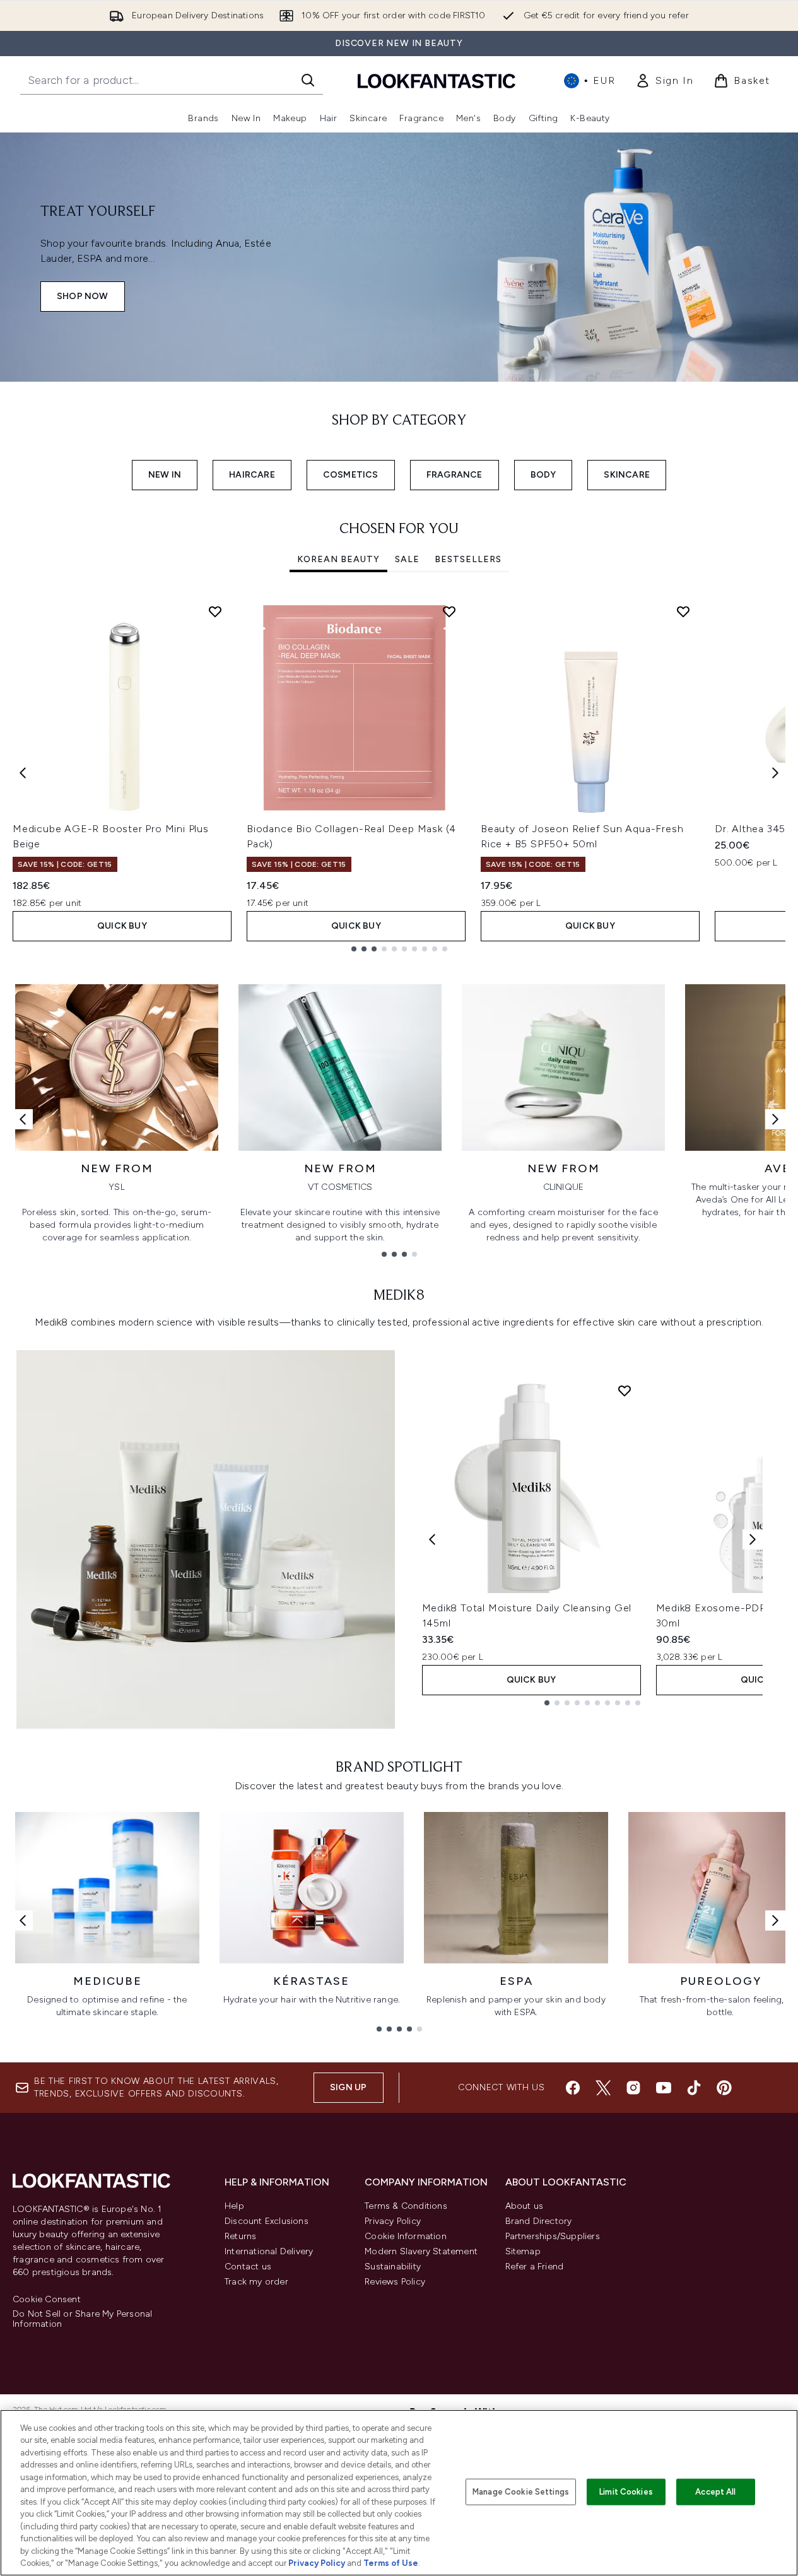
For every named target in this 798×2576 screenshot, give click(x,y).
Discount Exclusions (267, 2221)
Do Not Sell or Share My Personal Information (82, 2319)
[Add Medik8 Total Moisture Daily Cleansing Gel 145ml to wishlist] (625, 1391)
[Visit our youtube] (664, 2088)
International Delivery (269, 2251)
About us (525, 2206)
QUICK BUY (122, 926)
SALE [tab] (407, 559)
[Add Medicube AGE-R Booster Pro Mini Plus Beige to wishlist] (215, 611)
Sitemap (523, 2251)
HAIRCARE (252, 475)
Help (234, 2206)
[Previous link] (23, 1119)
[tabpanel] (399, 773)
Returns (240, 2236)
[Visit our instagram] (633, 2088)
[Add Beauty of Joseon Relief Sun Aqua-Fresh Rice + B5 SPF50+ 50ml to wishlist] (683, 611)
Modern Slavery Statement (421, 2251)
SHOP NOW (83, 296)
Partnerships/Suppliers (553, 2236)
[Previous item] (23, 773)
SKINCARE (627, 475)
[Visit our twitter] (603, 2088)
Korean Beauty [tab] (338, 559)
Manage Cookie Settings (521, 2492)
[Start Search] (308, 80)
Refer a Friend (535, 2267)
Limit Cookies (626, 2492)
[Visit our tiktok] (694, 2088)
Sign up (348, 2087)
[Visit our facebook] (573, 2088)
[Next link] (775, 1119)
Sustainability (393, 2267)
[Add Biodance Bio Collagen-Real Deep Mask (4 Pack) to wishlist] (449, 611)
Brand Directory (539, 2221)
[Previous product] (432, 1539)
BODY (543, 475)
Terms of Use (391, 2563)
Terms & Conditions (406, 2206)
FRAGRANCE (455, 475)
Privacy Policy (393, 2221)
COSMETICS (351, 475)
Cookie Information (406, 2236)
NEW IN (165, 475)
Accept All (715, 2492)
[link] (664, 81)
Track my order (256, 2282)
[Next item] (775, 773)
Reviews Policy (395, 2282)
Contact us (248, 2267)
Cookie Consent (47, 2300)
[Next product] (753, 1539)
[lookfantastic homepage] (437, 80)
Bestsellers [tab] (468, 559)
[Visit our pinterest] (724, 2088)
